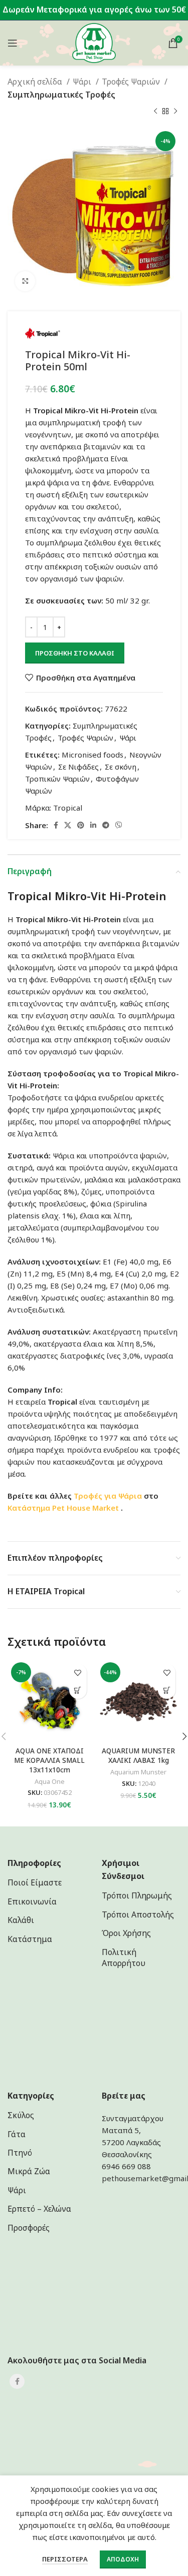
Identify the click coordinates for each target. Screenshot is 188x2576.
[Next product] (175, 111)
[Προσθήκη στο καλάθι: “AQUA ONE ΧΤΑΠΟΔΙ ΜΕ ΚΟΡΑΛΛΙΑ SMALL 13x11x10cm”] (78, 1690)
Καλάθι (21, 1920)
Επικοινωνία (32, 1901)
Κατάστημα (29, 1508)
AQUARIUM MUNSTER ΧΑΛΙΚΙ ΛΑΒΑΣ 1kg (138, 1756)
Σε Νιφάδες (78, 767)
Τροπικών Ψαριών (57, 779)
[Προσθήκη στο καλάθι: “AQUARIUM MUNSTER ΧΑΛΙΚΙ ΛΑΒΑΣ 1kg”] (167, 1690)
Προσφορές (29, 2228)
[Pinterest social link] (81, 825)
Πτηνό (20, 2153)
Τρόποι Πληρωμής (137, 1895)
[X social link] (68, 825)
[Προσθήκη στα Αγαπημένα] (78, 1673)
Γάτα (17, 2134)
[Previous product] (155, 111)
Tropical (68, 808)
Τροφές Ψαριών (132, 82)
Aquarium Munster (138, 1772)
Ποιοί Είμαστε (35, 1882)
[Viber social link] (119, 825)
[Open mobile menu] (13, 43)
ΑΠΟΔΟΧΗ (123, 2559)
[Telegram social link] (106, 825)
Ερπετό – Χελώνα (39, 2209)
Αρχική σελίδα (36, 82)
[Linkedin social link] (93, 825)
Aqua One (50, 1782)
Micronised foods (92, 755)
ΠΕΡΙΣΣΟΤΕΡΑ (65, 2559)
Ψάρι (83, 82)
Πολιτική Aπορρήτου (124, 1958)
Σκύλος (21, 2115)
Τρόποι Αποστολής (138, 1914)
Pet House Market (86, 1508)
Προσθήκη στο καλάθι (75, 653)
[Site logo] (94, 42)
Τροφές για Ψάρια (108, 1496)
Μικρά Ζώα (29, 2171)
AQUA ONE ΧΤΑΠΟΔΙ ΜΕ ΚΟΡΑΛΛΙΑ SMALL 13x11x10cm (49, 1760)
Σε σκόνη (121, 767)
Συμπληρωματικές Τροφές (61, 95)
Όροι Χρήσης (126, 1933)
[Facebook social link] (56, 825)
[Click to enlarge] (25, 281)
